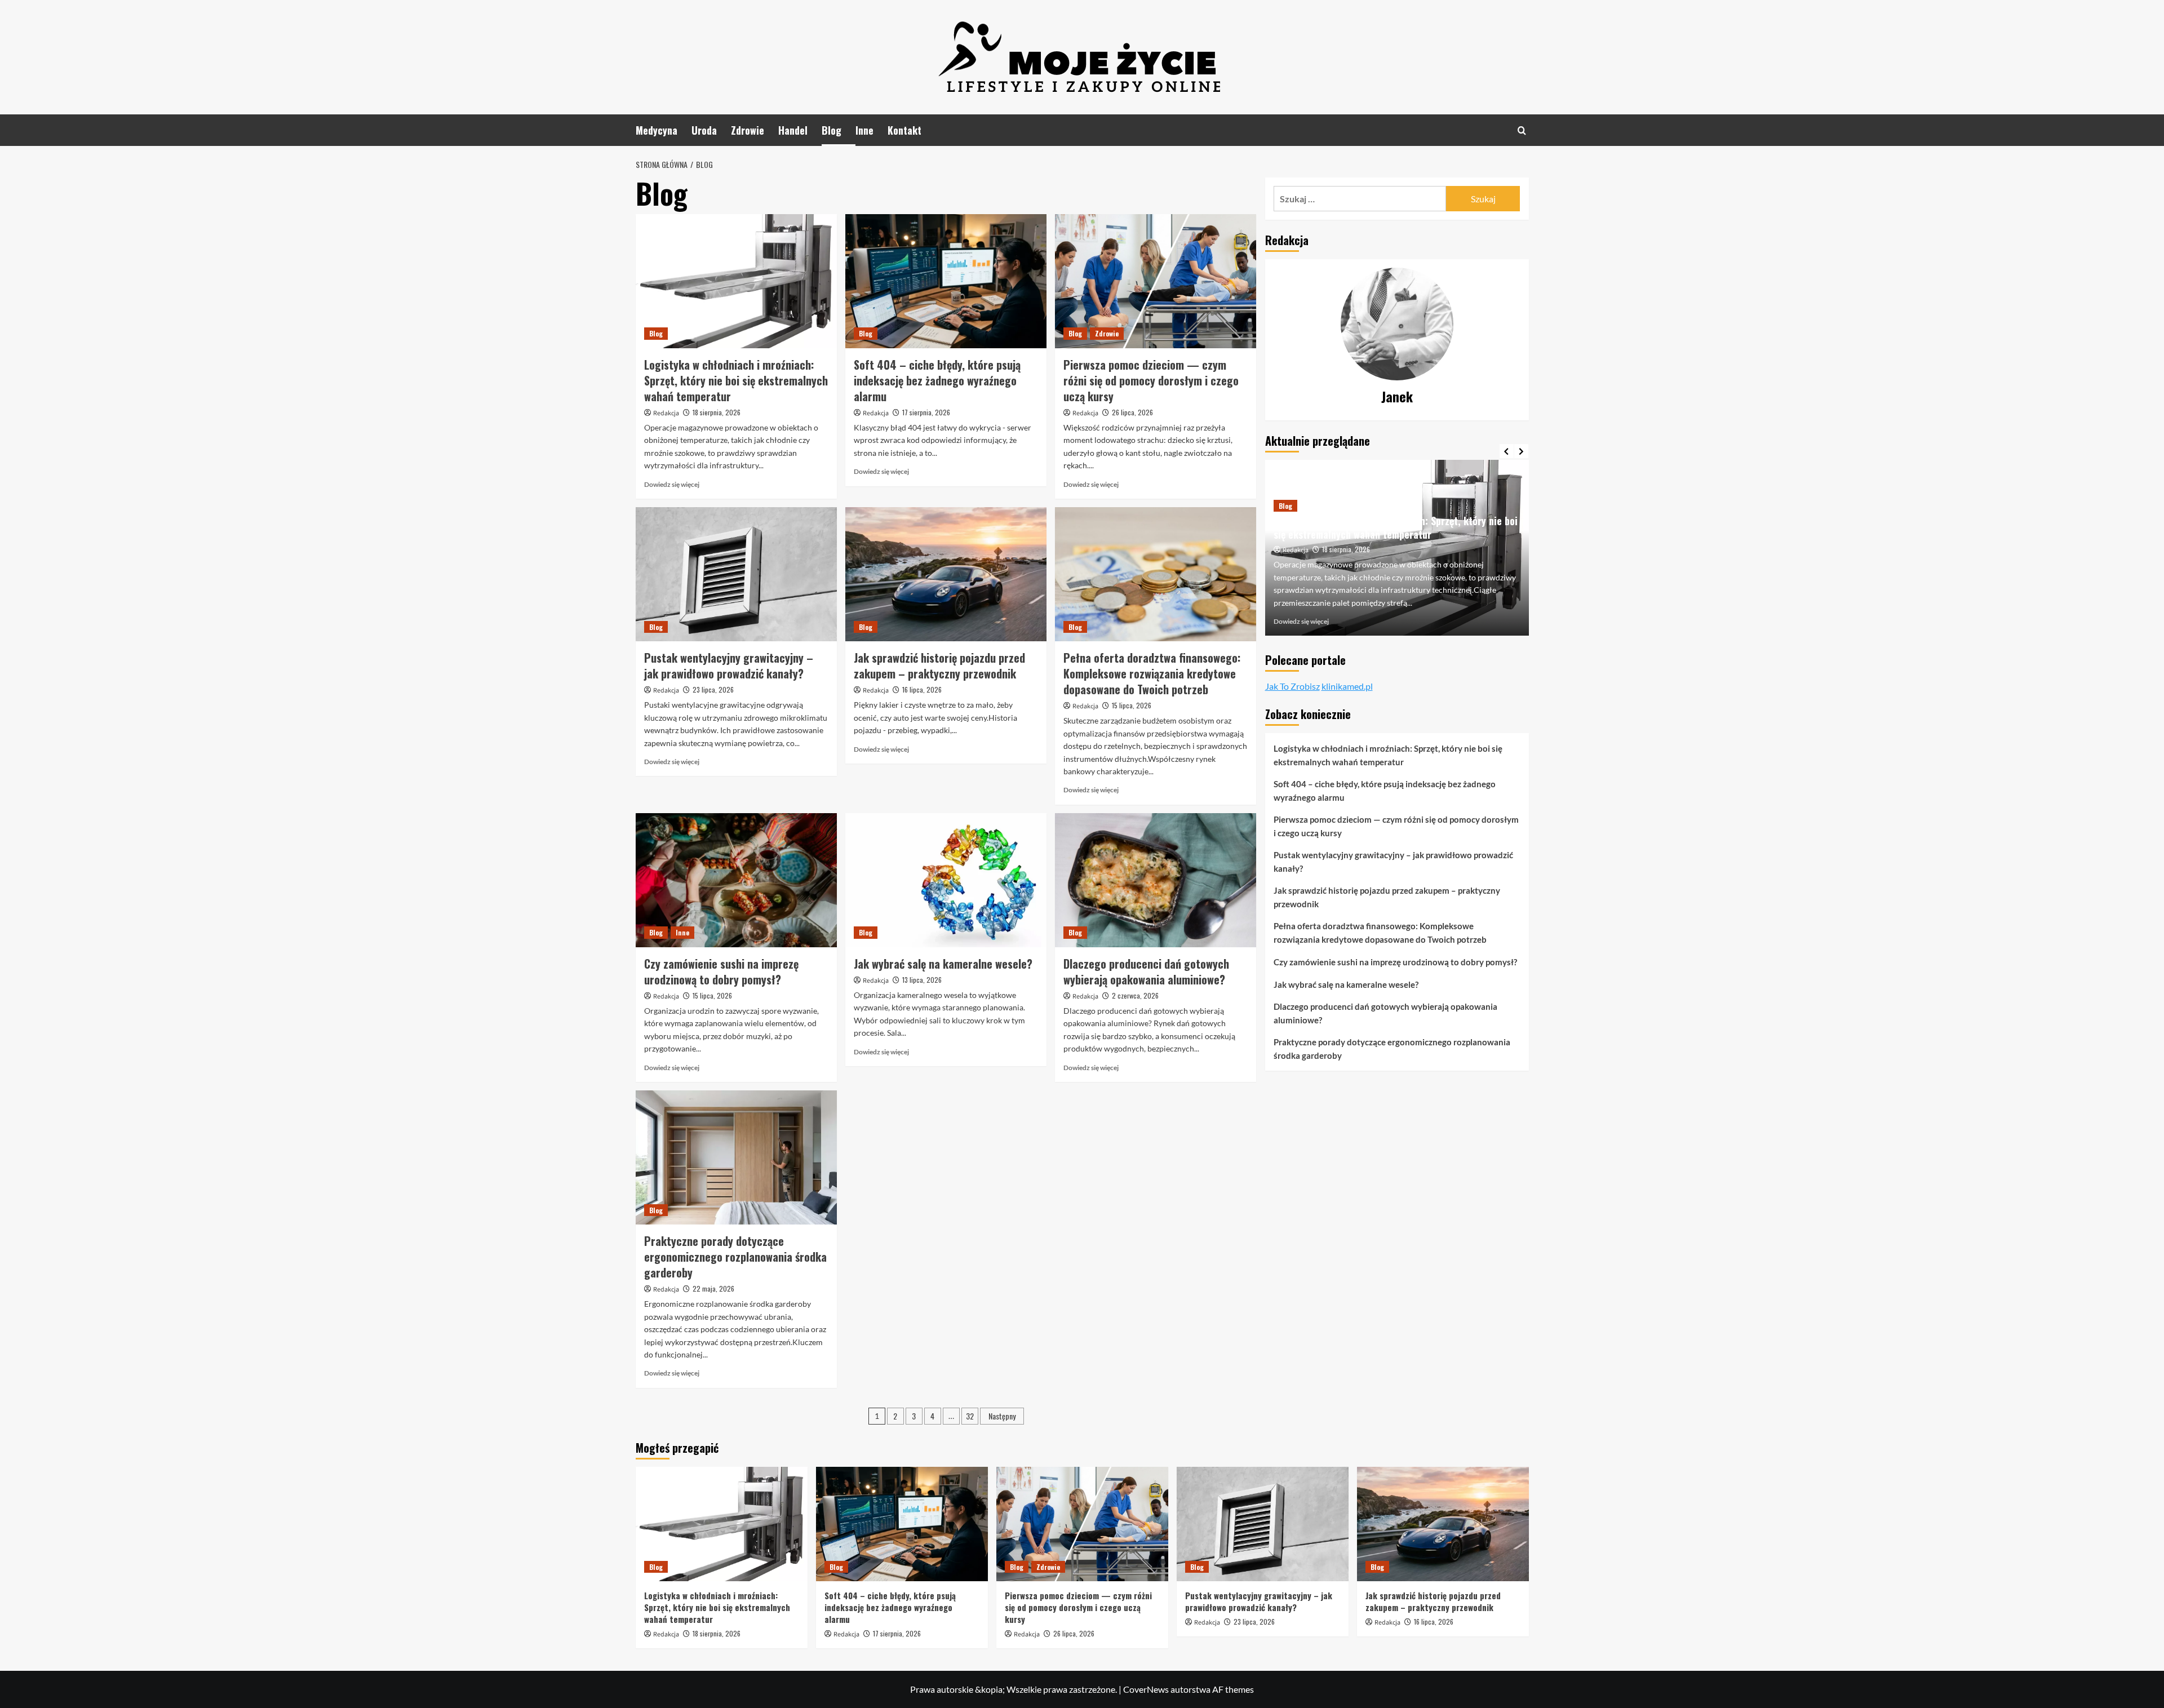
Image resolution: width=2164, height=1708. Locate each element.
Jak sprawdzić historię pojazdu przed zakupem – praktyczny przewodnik (939, 666)
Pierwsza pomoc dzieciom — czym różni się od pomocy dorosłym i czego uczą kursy (1151, 380)
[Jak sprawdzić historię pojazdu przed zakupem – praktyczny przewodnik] (946, 574)
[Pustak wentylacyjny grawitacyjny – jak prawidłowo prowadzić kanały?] (736, 574)
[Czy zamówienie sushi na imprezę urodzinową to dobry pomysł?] (736, 880)
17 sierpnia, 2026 (926, 412)
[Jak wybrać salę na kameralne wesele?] (946, 880)
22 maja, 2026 (713, 1288)
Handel (793, 130)
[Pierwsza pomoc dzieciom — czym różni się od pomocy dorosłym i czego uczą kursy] (1156, 281)
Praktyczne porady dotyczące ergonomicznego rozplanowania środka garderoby (735, 1257)
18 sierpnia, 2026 (717, 412)
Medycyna (657, 130)
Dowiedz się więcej (672, 484)
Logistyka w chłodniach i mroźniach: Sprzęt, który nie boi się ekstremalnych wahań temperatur (736, 380)
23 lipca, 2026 (713, 689)
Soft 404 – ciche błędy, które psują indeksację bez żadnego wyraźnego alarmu (937, 380)
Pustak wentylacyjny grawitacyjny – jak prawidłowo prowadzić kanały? (729, 666)
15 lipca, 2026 (1132, 705)
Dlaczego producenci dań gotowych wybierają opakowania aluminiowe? (1146, 971)
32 (970, 1416)
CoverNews (1146, 1689)
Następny (1002, 1416)
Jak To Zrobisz (1292, 686)
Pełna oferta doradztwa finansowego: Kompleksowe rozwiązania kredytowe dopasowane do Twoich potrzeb (1152, 673)
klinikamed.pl (1347, 686)
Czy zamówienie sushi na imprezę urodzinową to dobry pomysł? (721, 971)
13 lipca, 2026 (922, 980)
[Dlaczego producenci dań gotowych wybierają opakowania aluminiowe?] (1156, 880)
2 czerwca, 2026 (1135, 995)
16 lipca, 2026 (922, 689)
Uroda (704, 130)
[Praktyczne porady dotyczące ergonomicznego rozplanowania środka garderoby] (736, 1157)
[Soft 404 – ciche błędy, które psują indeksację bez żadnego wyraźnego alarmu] (946, 281)
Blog (832, 130)
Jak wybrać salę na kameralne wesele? (943, 964)
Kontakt (904, 130)
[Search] (1522, 130)
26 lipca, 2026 (1132, 412)
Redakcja (666, 413)
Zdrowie (748, 130)
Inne (864, 130)
